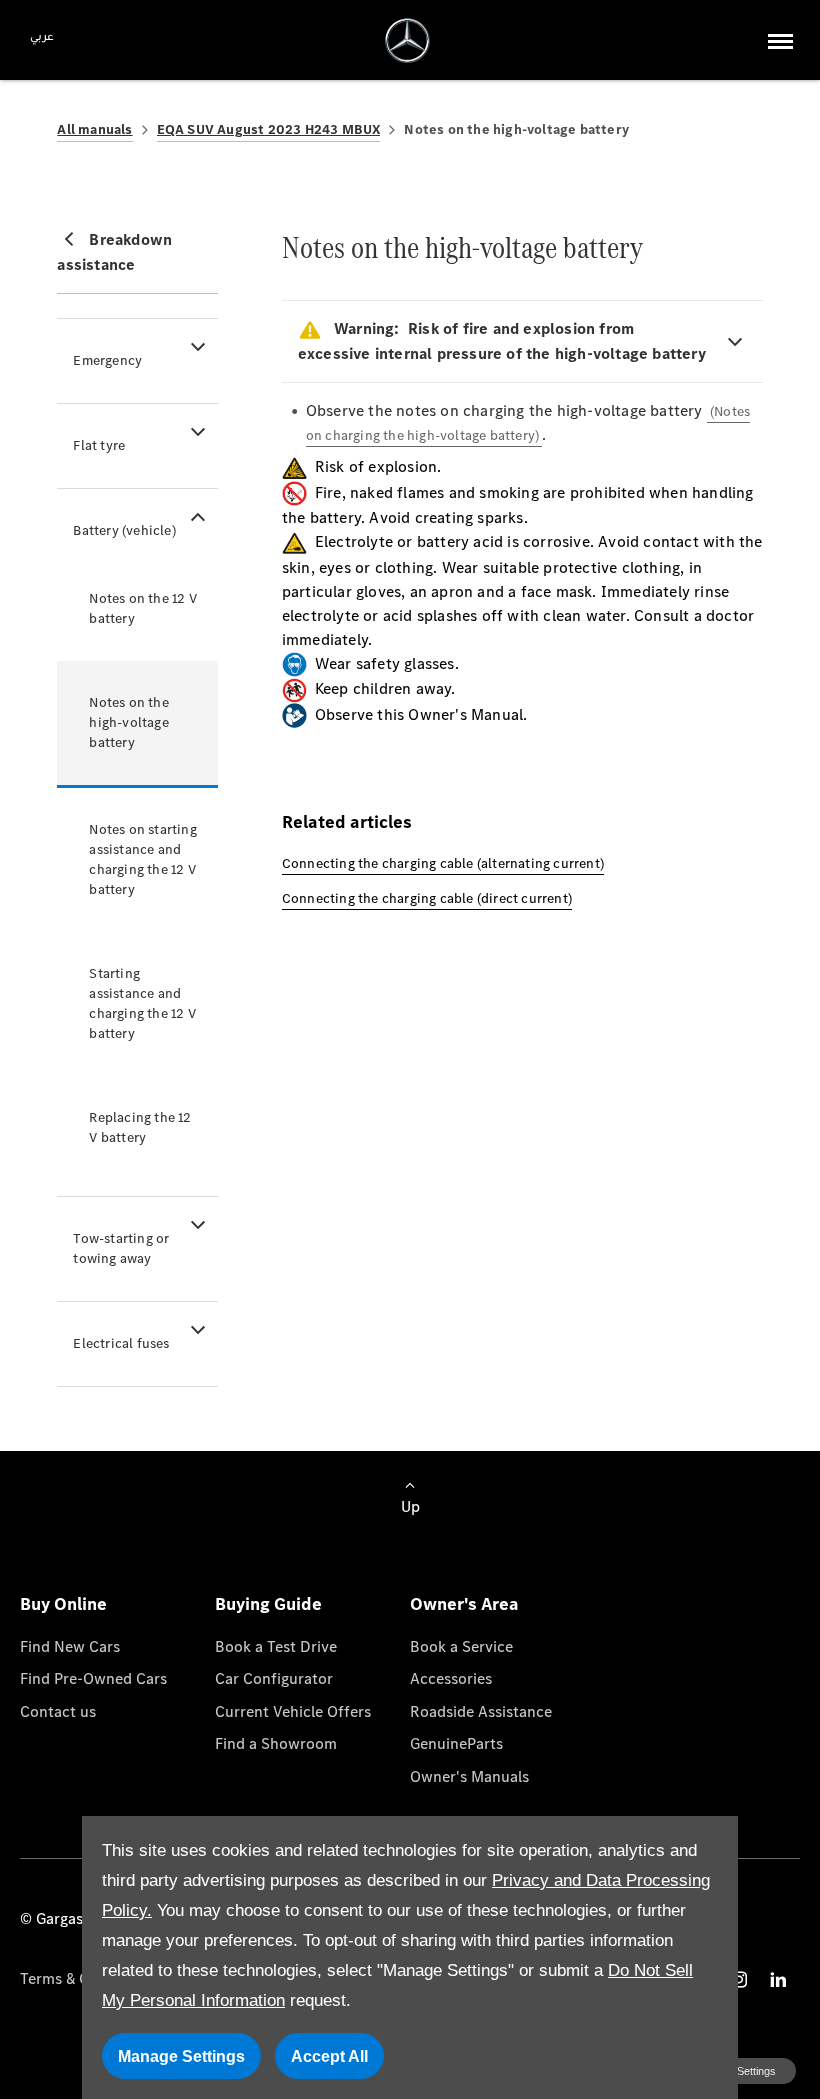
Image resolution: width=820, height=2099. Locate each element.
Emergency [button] (107, 360)
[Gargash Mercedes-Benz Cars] (407, 40)
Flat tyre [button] (99, 445)
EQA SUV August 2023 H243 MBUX (269, 129)
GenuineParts (456, 1743)
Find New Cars (70, 1646)
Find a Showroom (276, 1743)
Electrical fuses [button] (121, 1343)
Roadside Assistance (481, 1711)
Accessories (451, 1678)
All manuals (94, 129)
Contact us (58, 1711)
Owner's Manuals (469, 1776)
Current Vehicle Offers (293, 1711)
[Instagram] (739, 1979)
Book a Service (461, 1646)
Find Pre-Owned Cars (93, 1678)
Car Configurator (274, 1678)
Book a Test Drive (276, 1646)
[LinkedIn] (778, 1979)
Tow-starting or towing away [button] (121, 1248)
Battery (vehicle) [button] (124, 530)
